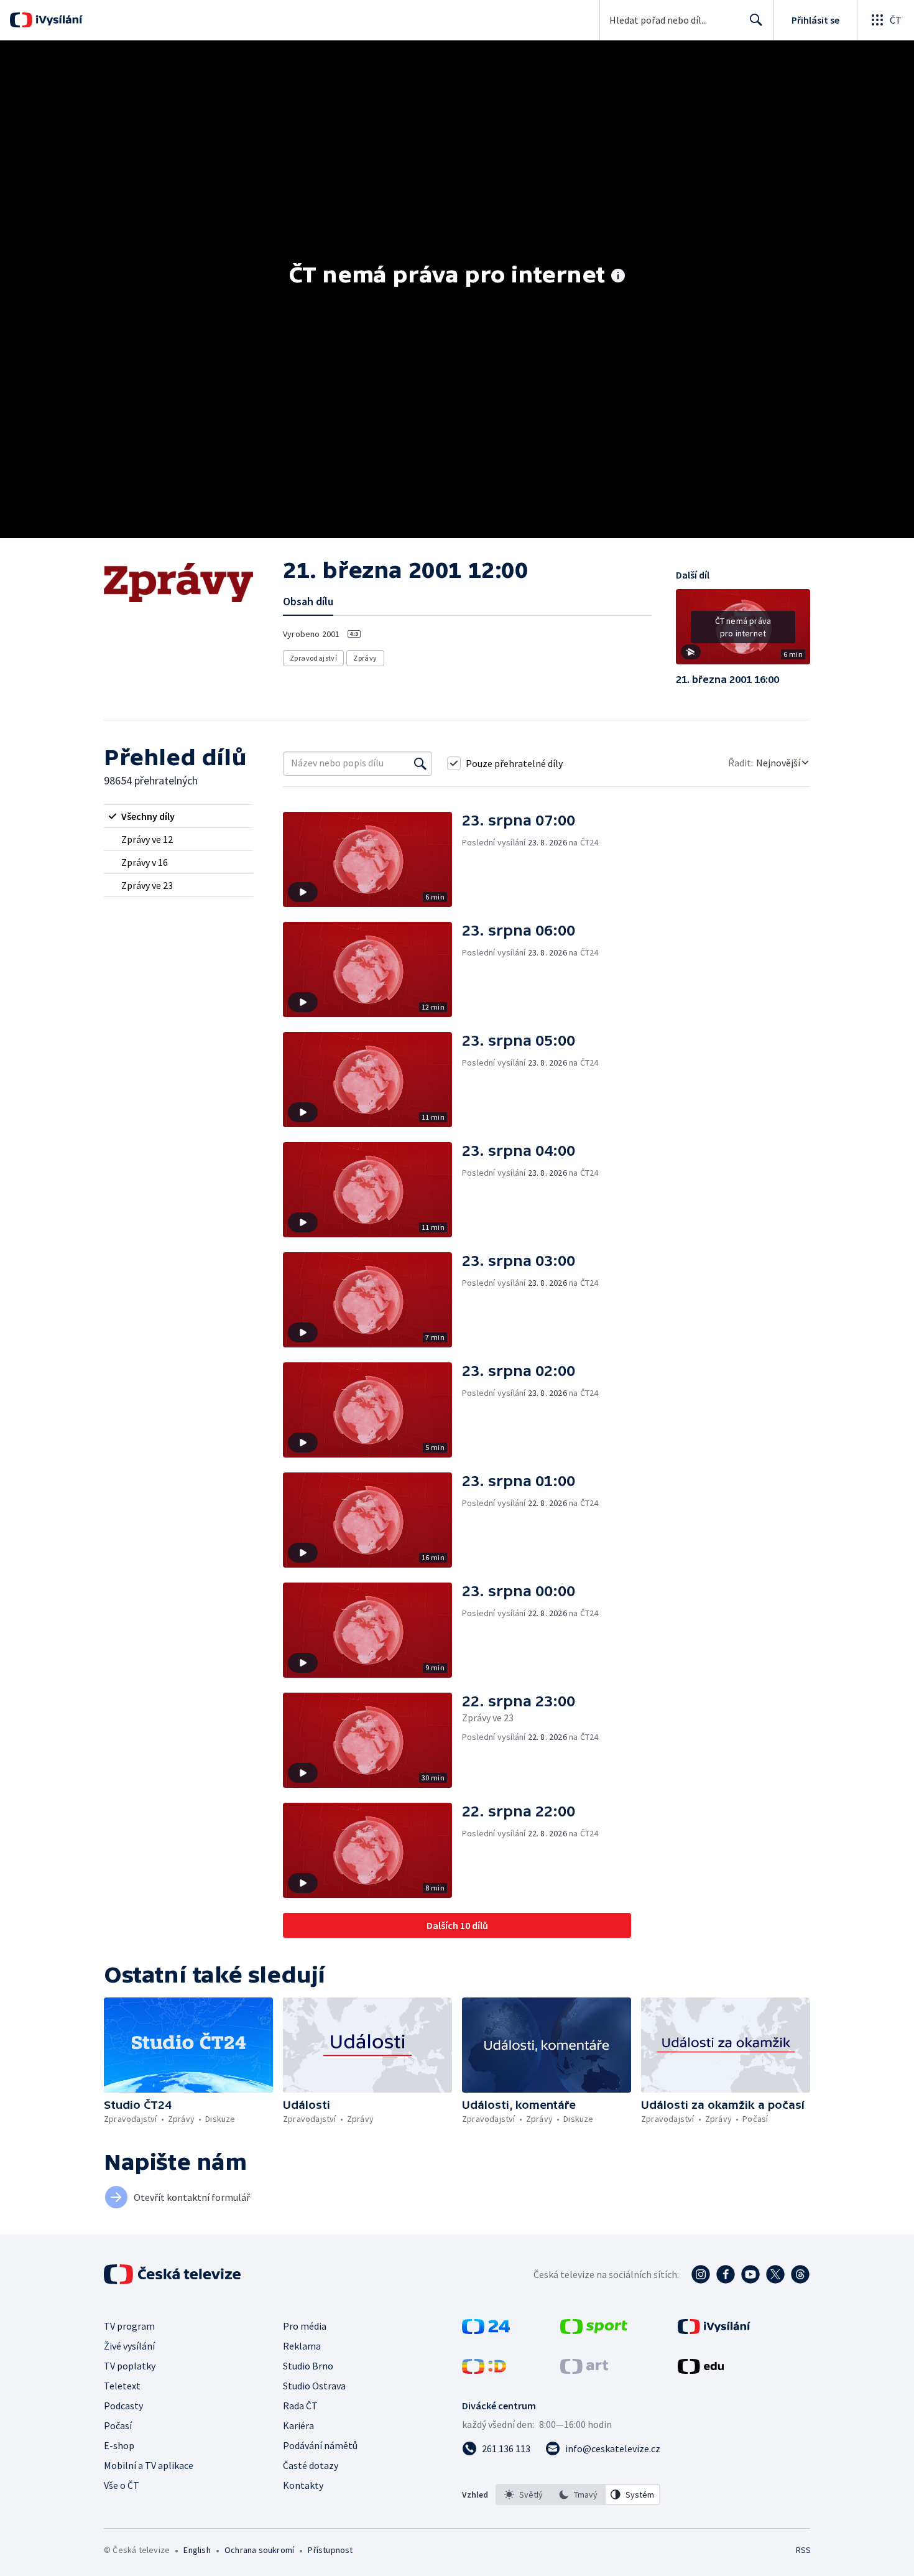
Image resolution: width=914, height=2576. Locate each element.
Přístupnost (330, 2550)
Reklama (302, 2346)
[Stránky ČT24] (486, 2330)
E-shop (119, 2445)
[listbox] (578, 2495)
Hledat (756, 20)
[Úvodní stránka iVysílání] (58, 20)
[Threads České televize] (800, 2274)
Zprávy (365, 658)
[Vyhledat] (420, 763)
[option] (524, 2495)
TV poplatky (130, 2366)
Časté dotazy (311, 2465)
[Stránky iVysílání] (714, 2330)
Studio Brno (308, 2366)
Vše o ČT (122, 2485)
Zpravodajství (313, 658)
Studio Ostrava (314, 2386)
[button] (743, 631)
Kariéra (298, 2425)
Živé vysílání (129, 2346)
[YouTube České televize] (750, 2274)
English (197, 2550)
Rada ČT (300, 2406)
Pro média (305, 2326)
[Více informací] (618, 277)
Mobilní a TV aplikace (149, 2465)
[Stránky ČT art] (584, 2370)
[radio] (178, 816)
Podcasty (123, 2406)
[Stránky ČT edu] (701, 2370)
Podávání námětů (320, 2445)
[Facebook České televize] (726, 2274)
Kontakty (303, 2485)
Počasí (118, 2425)
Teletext (122, 2386)
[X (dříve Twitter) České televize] (775, 2274)
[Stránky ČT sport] (594, 2330)
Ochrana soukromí (259, 2550)
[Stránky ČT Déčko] (484, 2370)
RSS (803, 2550)
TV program (129, 2326)
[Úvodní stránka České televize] (173, 2274)
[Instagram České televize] (701, 2274)
